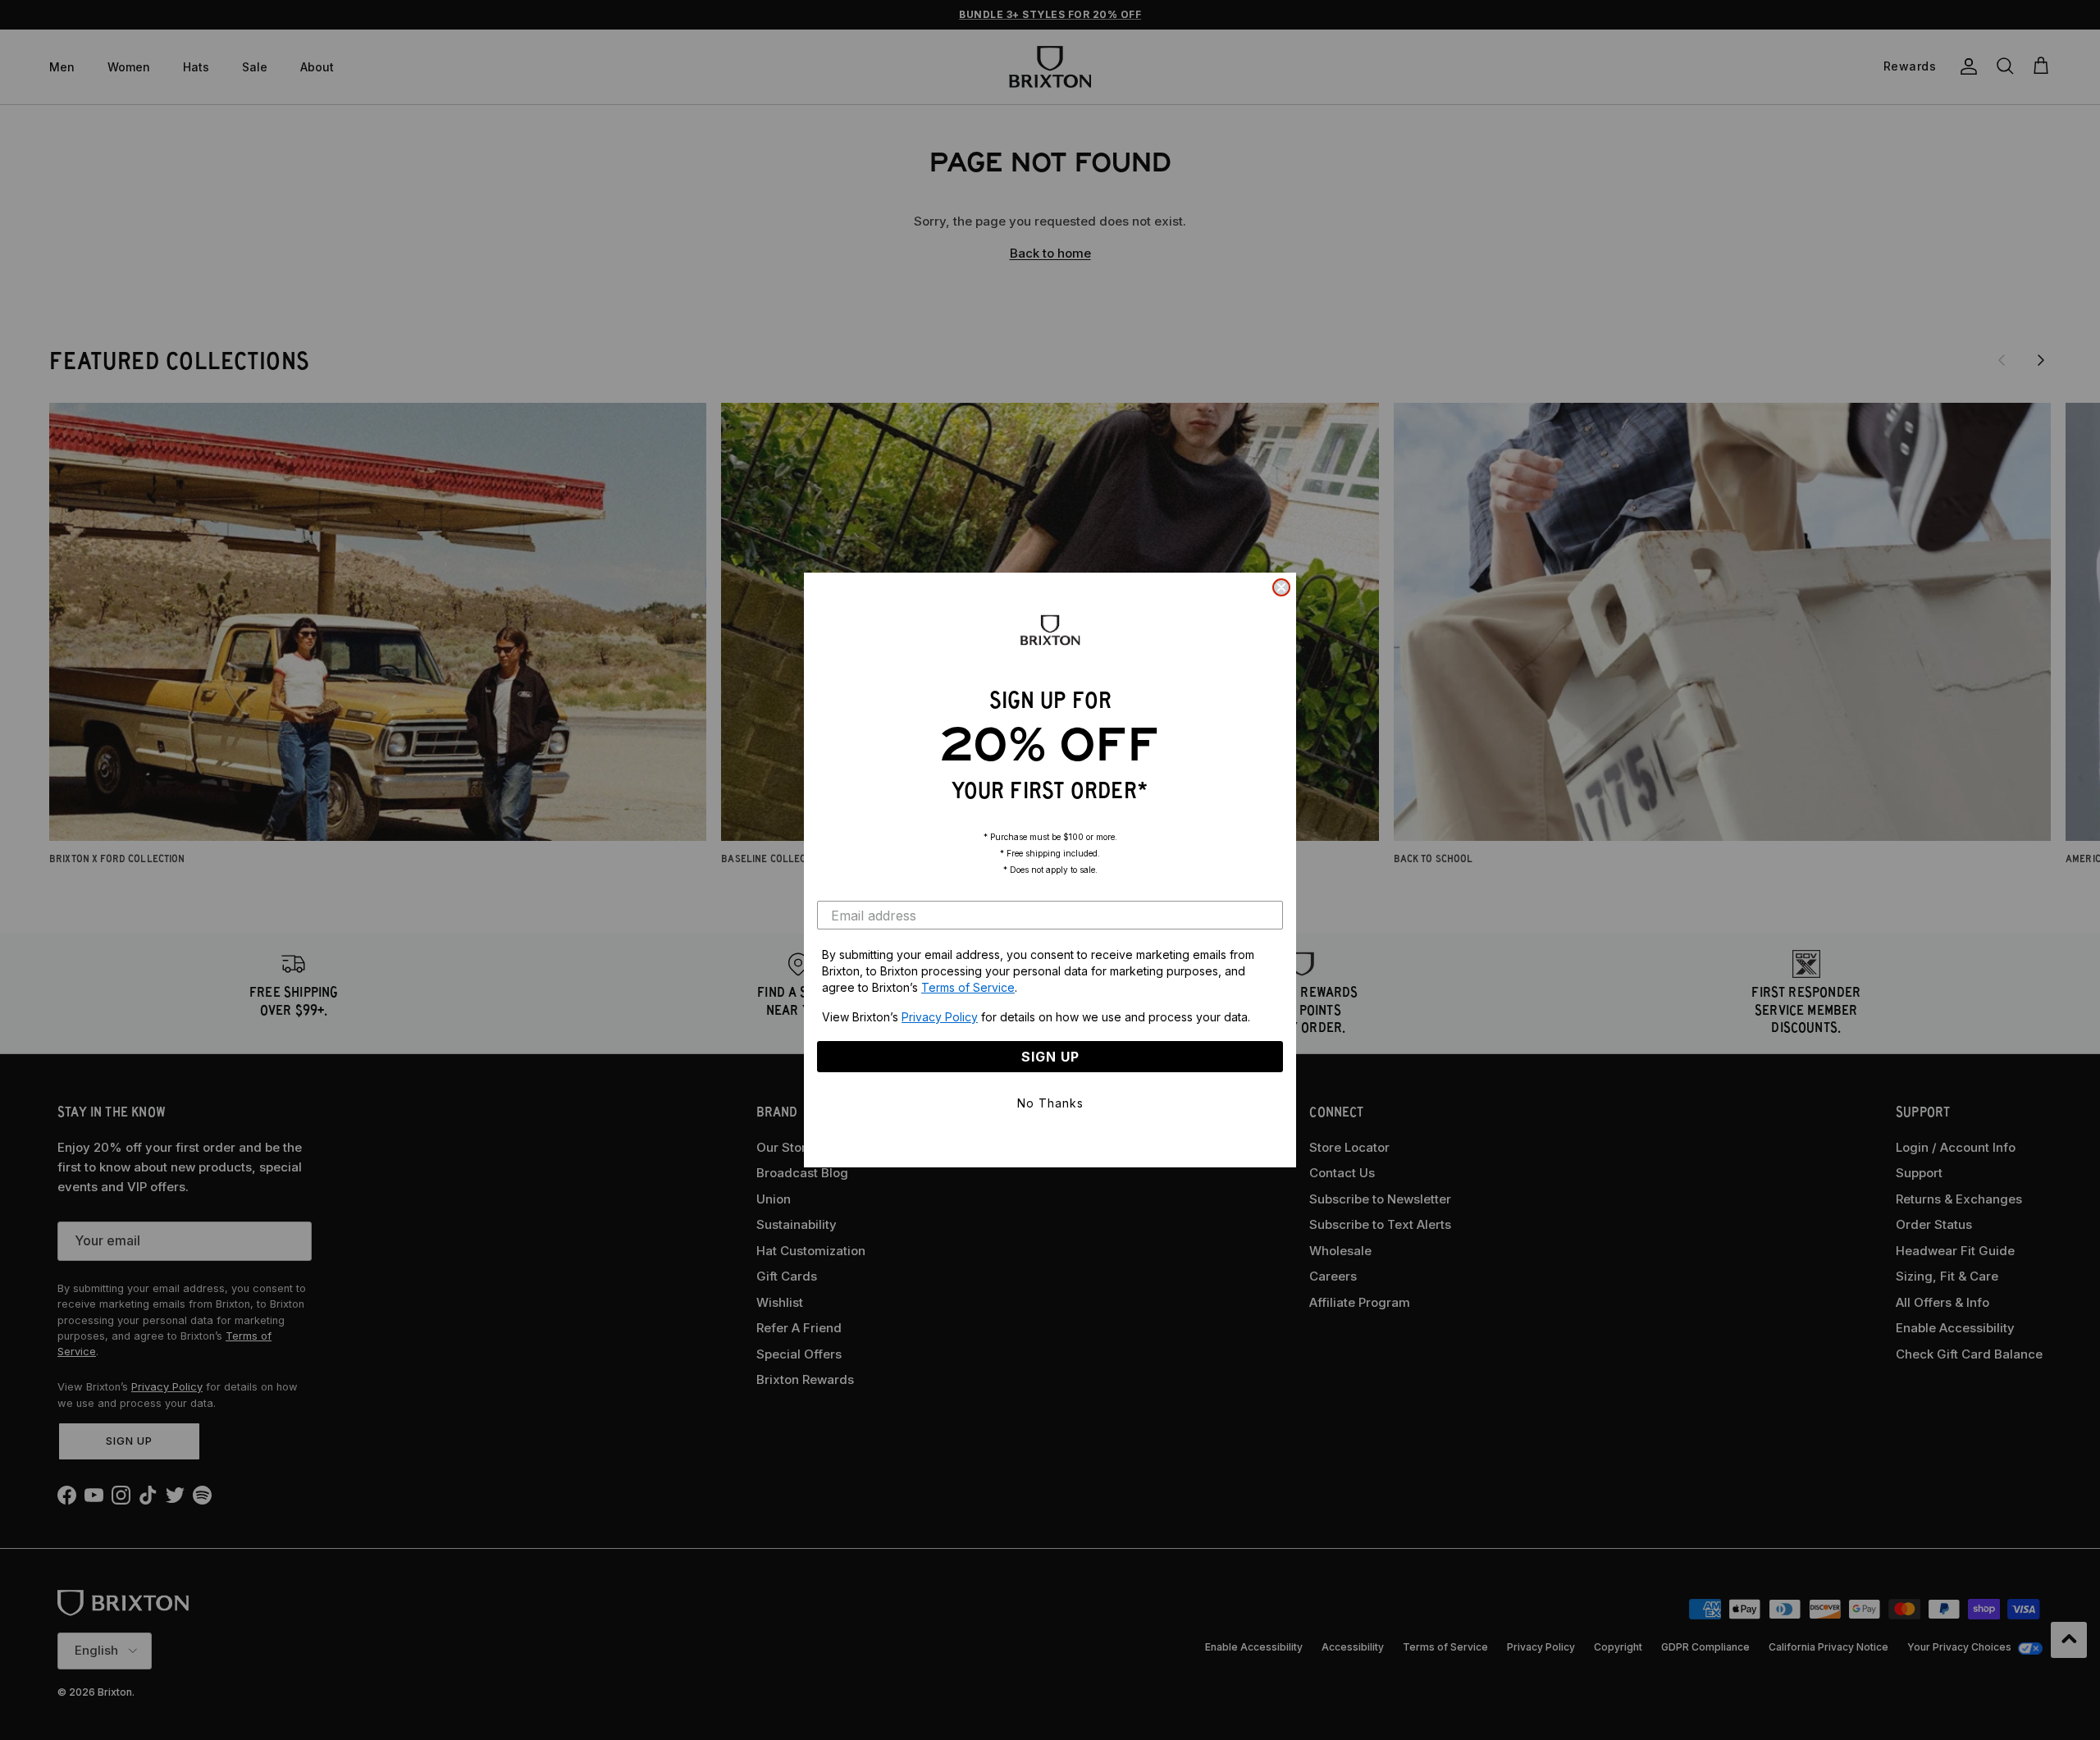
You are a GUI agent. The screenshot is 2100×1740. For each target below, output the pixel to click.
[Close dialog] (1281, 587)
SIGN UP (1050, 1057)
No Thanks (1050, 1103)
